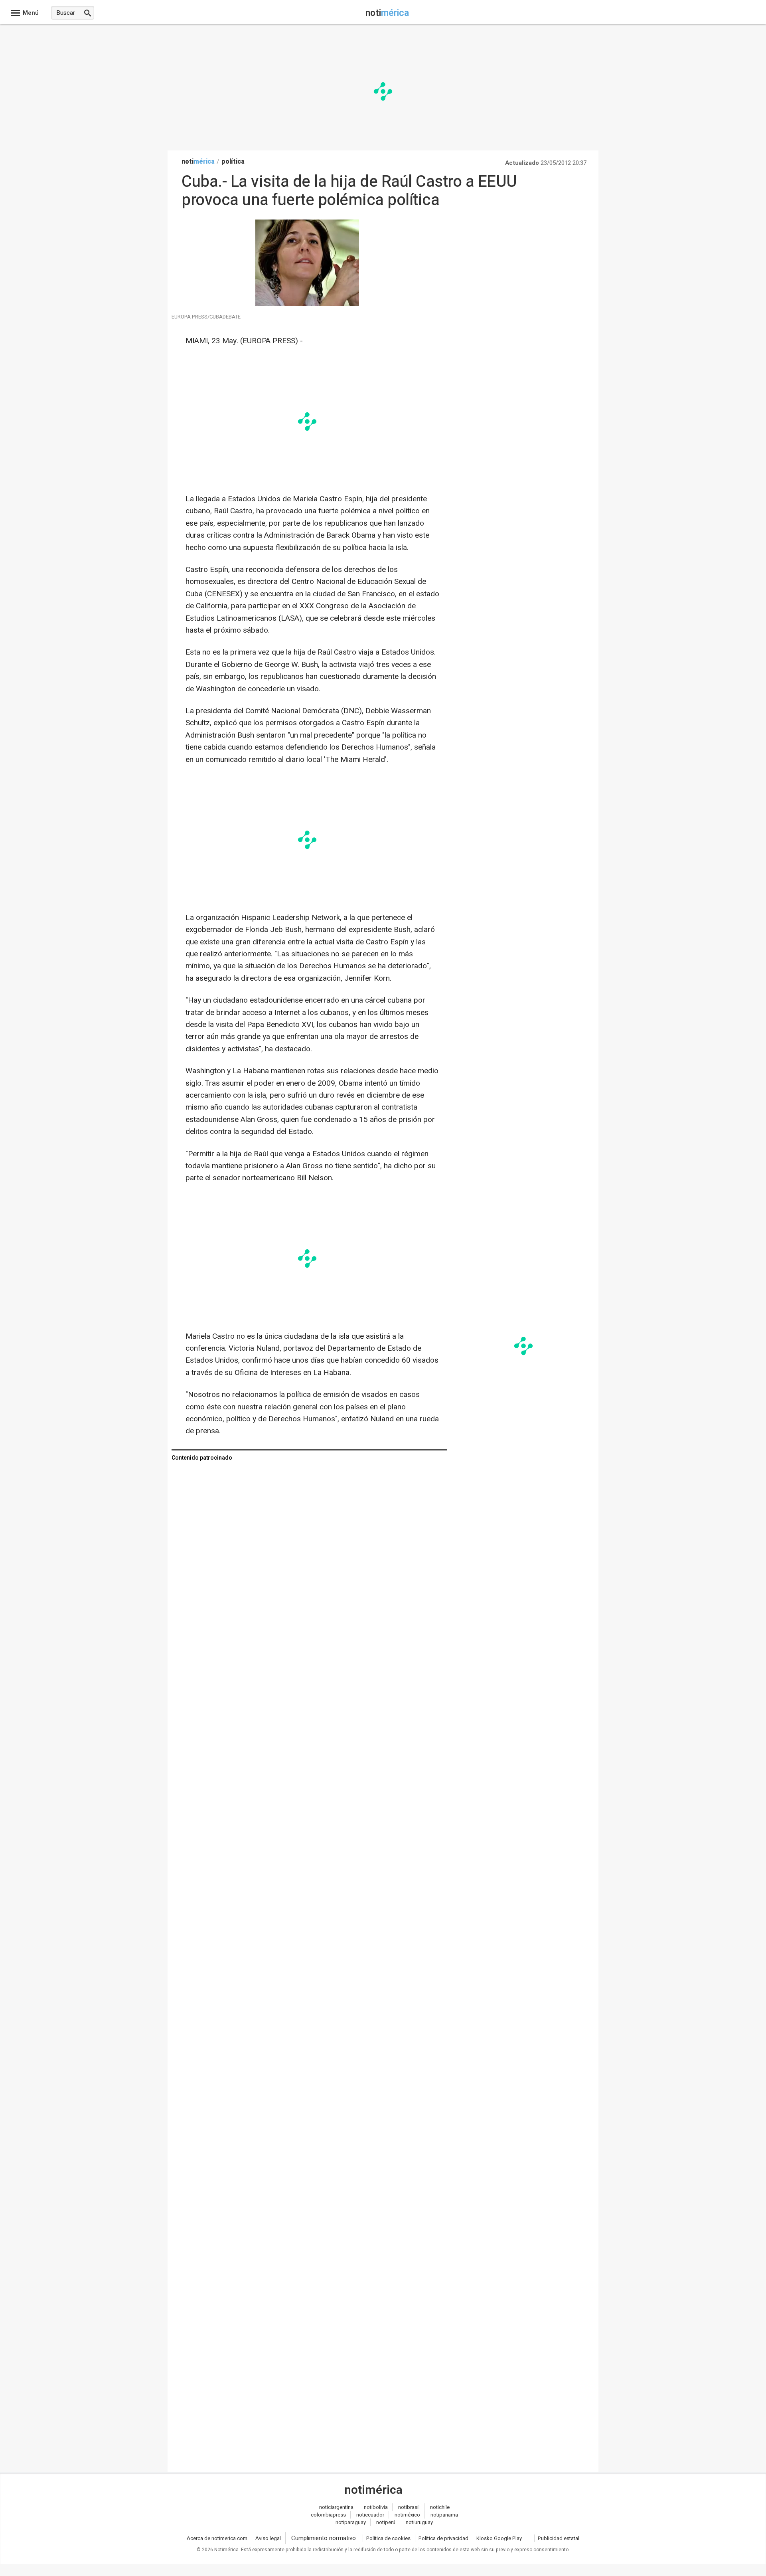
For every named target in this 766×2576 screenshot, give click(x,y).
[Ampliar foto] (307, 304)
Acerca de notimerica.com (217, 2538)
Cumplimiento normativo (324, 2538)
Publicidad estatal (559, 2538)
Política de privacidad (443, 2538)
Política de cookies (388, 2538)
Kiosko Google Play (499, 2538)
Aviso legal (268, 2538)
